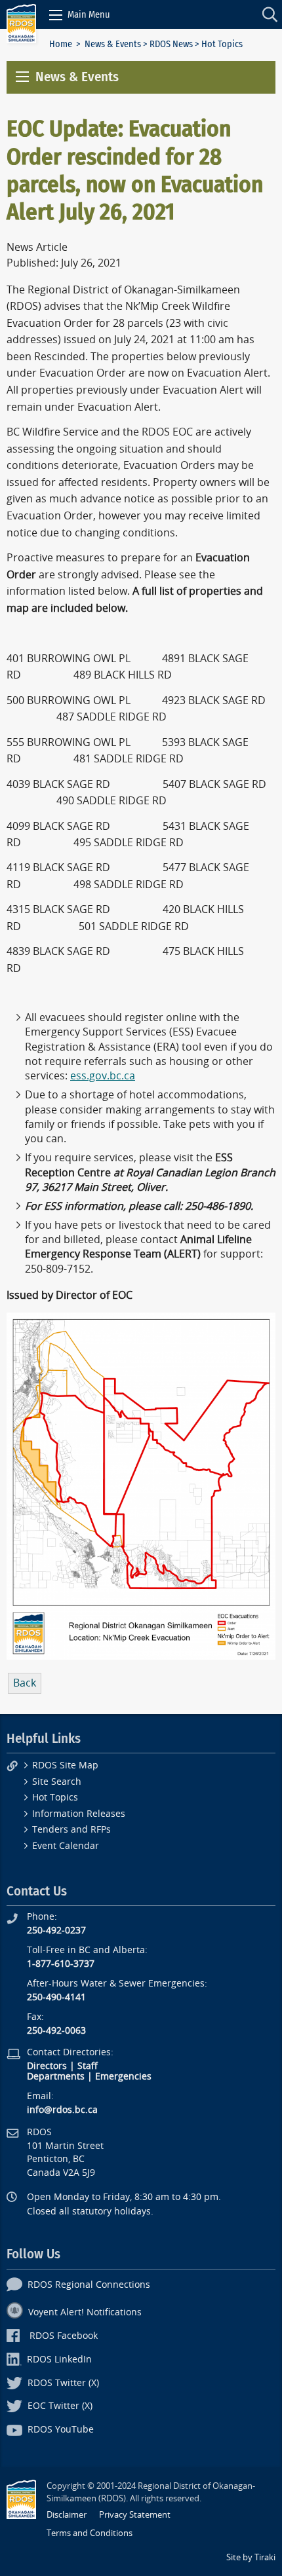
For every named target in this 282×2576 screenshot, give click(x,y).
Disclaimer (67, 2515)
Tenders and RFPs (71, 1830)
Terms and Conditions (90, 2533)
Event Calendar (66, 1846)
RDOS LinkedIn (59, 2360)
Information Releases (79, 1814)
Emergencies (123, 2077)
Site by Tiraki (251, 2557)
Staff (88, 2066)
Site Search (57, 1782)
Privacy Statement (135, 2515)
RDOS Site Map (65, 1765)
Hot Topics (55, 1798)
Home (61, 44)
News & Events (113, 44)
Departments (56, 2077)
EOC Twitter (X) (60, 2406)
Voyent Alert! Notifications (85, 2312)
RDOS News (171, 44)
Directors (47, 2066)
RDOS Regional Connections (89, 2285)
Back (25, 1683)
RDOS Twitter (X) (63, 2383)
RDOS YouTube (61, 2430)
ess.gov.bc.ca (103, 1076)
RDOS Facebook (64, 2336)
